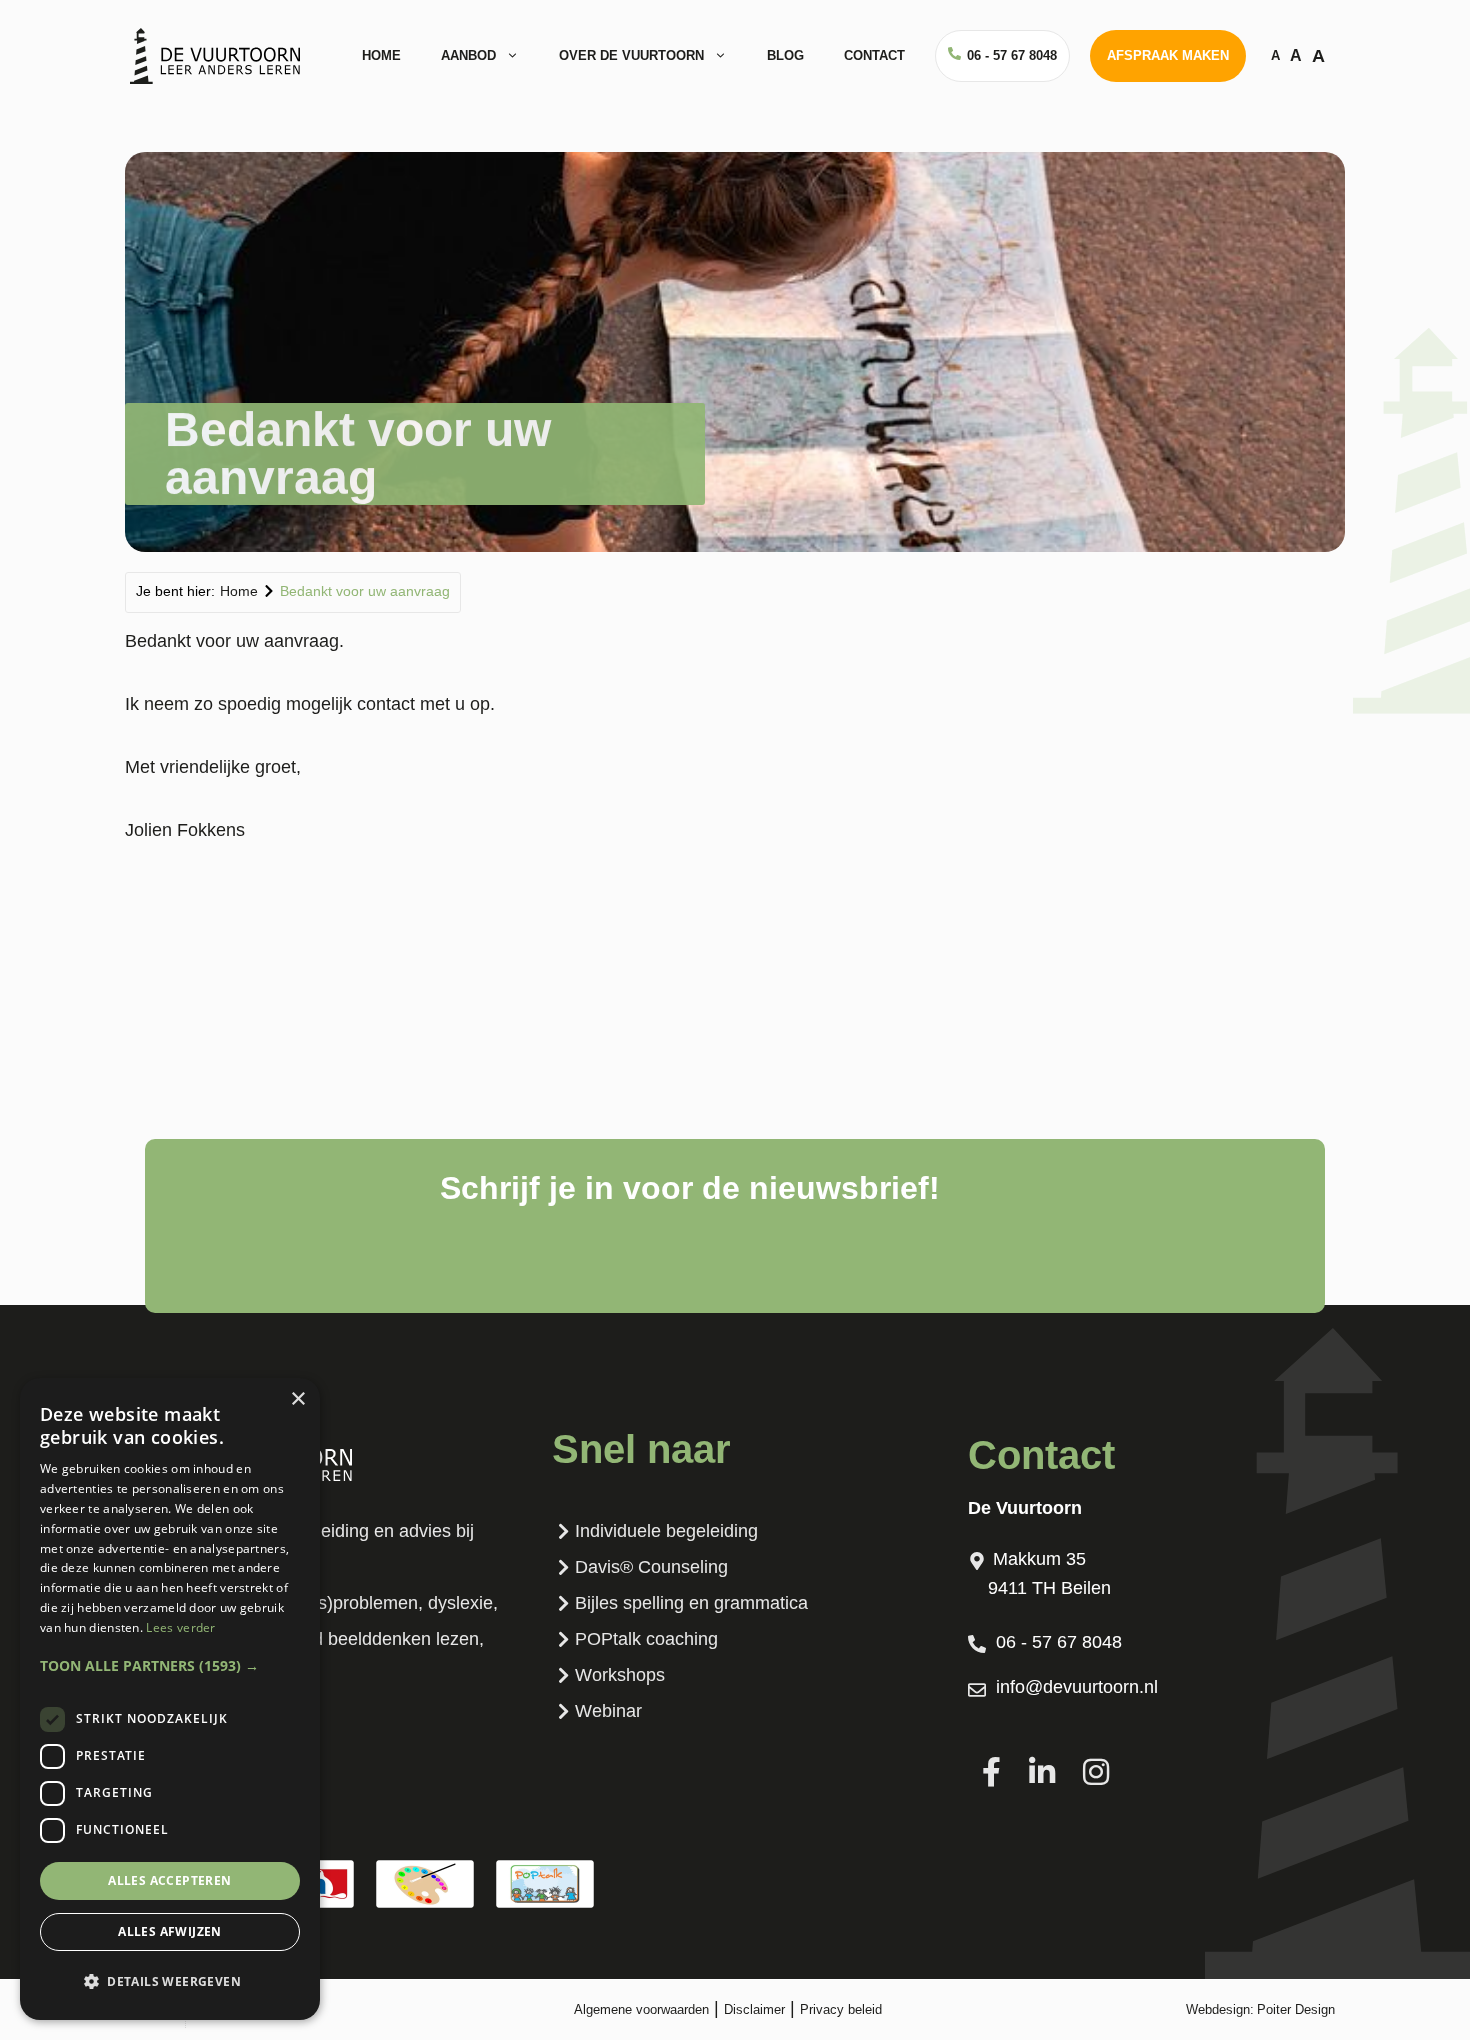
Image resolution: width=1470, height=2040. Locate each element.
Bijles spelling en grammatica (691, 1603)
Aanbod (468, 55)
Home (381, 55)
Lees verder (180, 1627)
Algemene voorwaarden (641, 2009)
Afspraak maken (1168, 55)
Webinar (608, 1711)
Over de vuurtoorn (631, 55)
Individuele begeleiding (666, 1531)
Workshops (620, 1675)
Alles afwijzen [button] (170, 1931)
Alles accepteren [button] (169, 1880)
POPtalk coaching (646, 1639)
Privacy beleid (841, 2009)
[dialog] (170, 1699)
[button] (170, 1666)
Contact (874, 55)
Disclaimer (754, 2009)
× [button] (297, 1399)
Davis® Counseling (651, 1567)
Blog (785, 55)
